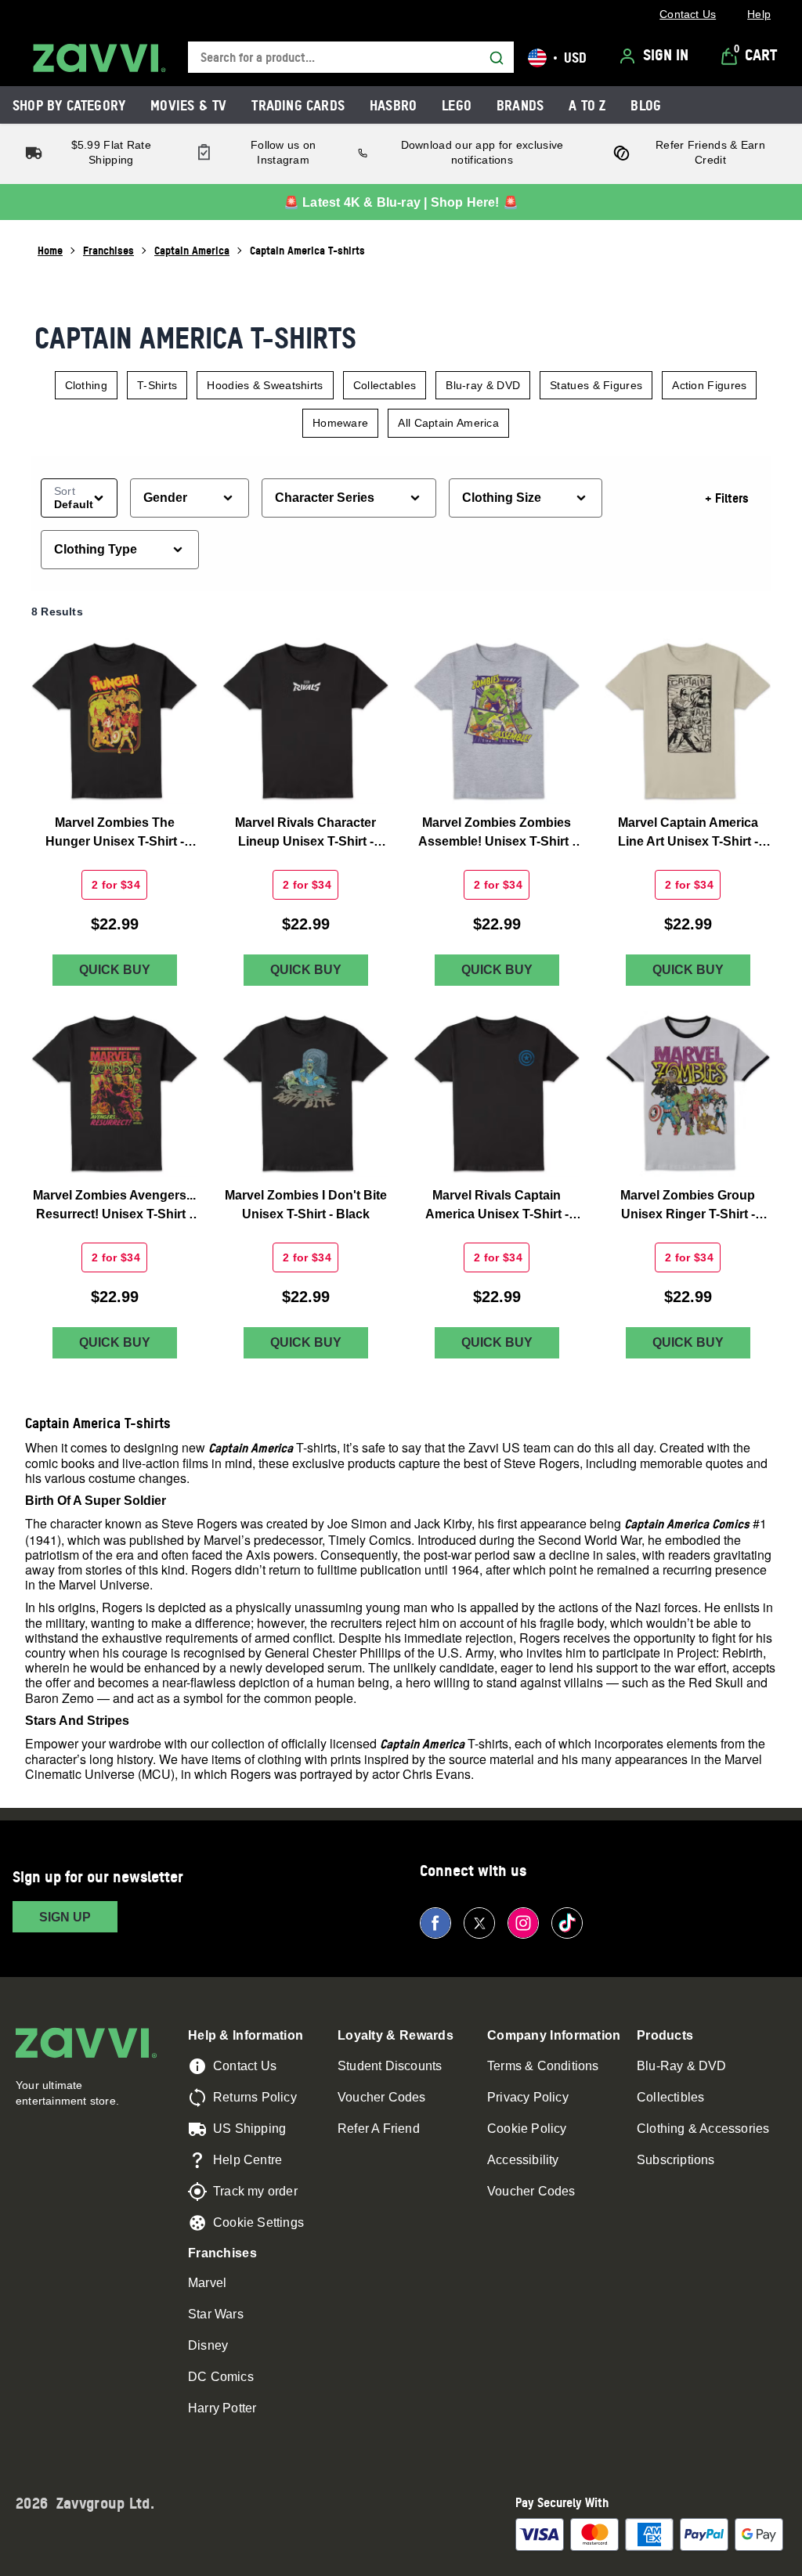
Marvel (207, 2283)
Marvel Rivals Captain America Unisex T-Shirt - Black (497, 1206)
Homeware (340, 423)
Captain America (192, 250)
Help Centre (247, 2160)
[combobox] (351, 58)
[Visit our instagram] (523, 1923)
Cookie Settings (258, 2222)
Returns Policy (255, 2097)
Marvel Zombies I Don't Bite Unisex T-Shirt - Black (306, 1205)
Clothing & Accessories (703, 2129)
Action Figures (709, 385)
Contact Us (245, 2066)
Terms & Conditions (543, 2066)
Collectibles (670, 2097)
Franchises (108, 250)
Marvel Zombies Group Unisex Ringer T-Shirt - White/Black (688, 1206)
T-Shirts (157, 385)
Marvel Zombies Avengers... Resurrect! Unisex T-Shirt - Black (114, 1206)
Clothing (86, 385)
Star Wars (216, 2314)
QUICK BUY (115, 970)
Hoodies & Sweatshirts (265, 385)
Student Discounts (390, 2066)
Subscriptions (676, 2160)
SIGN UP (65, 1917)
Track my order (255, 2191)
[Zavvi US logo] (99, 58)
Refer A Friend (379, 2129)
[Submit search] (497, 58)
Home (50, 250)
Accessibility (523, 2160)
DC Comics (221, 2377)
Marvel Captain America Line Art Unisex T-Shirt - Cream (688, 833)
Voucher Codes (382, 2097)
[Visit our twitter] (479, 1923)
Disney (208, 2345)
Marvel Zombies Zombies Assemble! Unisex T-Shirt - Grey (497, 833)
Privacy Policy (528, 2097)
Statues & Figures (596, 385)
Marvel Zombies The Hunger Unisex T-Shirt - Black (115, 833)
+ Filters (727, 498)
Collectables (385, 385)
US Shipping (249, 2129)
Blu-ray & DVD (483, 385)
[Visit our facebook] (435, 1923)
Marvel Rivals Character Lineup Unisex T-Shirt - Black (305, 833)
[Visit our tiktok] (567, 1923)
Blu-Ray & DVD (682, 2066)
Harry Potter (222, 2408)
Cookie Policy (527, 2129)
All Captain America (448, 423)
